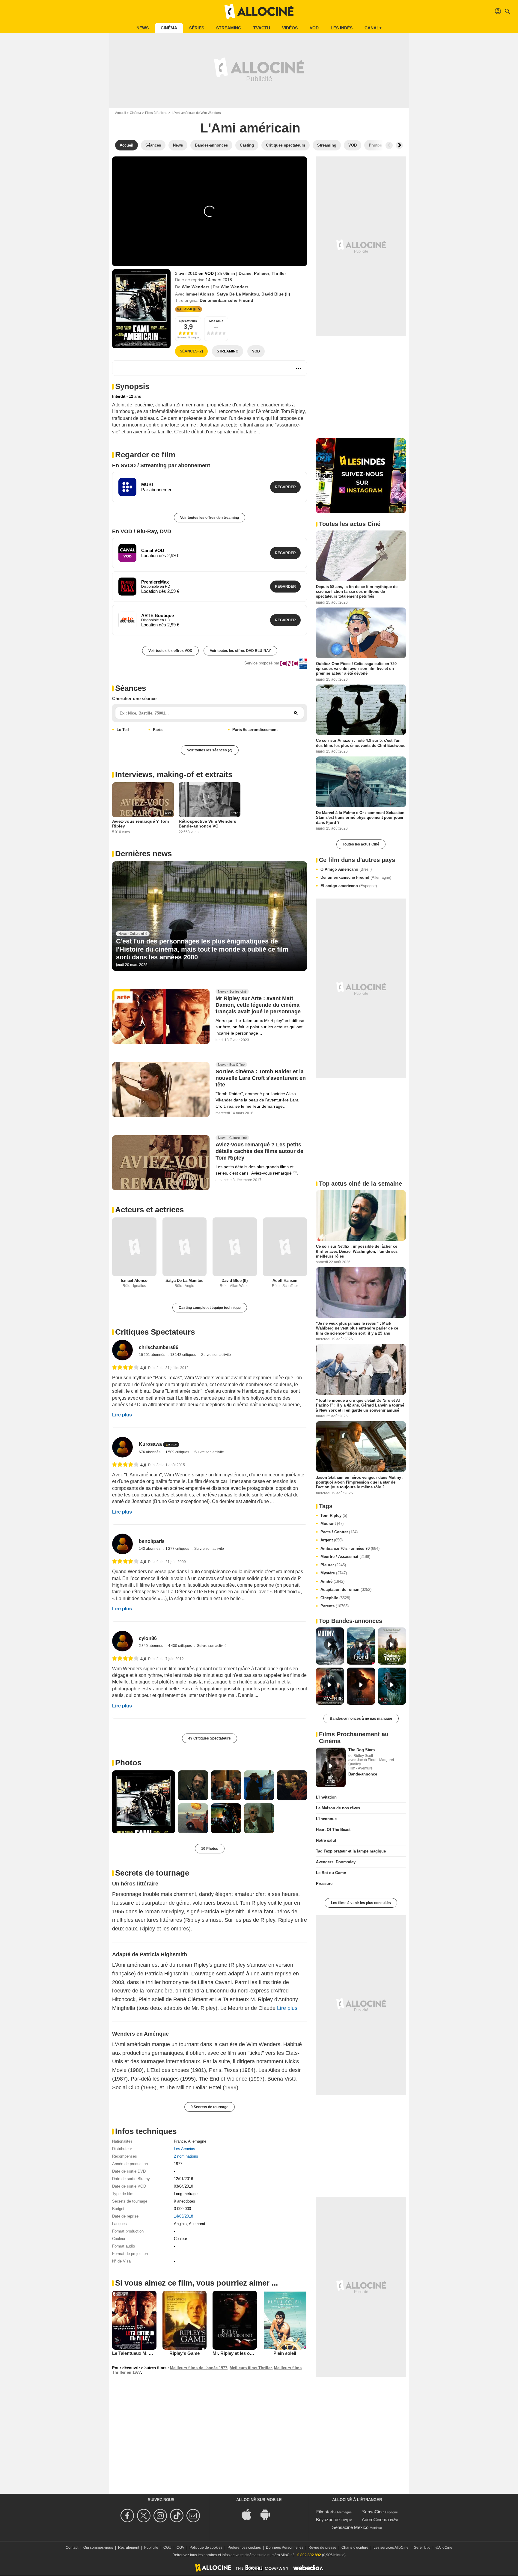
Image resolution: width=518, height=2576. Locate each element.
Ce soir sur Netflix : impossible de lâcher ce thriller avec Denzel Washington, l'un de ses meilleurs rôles (357, 1251)
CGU (167, 2548)
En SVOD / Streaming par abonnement (161, 465)
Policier (262, 273)
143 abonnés (150, 1549)
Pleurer (333, 1565)
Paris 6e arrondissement (255, 730)
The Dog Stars (362, 1750)
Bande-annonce (363, 1774)
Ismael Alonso (200, 294)
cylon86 (148, 1638)
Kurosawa (150, 1444)
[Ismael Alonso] (134, 1247)
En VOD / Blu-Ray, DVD (142, 531)
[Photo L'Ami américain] (144, 1802)
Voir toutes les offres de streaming (210, 518)
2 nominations (186, 2156)
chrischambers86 (159, 1347)
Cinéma (169, 28)
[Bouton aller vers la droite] (399, 145)
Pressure (324, 1884)
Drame (245, 273)
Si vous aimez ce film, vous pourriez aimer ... (196, 2283)
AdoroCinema (375, 2520)
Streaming (229, 28)
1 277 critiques (178, 1549)
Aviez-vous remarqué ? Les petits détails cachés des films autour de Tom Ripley (259, 1151)
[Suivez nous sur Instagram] (161, 2516)
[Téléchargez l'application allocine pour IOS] (250, 2514)
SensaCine (373, 2512)
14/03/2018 (183, 2216)
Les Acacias (185, 2149)
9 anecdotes (185, 2201)
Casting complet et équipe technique (210, 1308)
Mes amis (216, 321)
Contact (72, 2548)
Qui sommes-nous (98, 2548)
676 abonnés (150, 1452)
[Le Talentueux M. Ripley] (134, 2320)
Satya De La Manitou (238, 294)
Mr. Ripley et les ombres (238, 2353)
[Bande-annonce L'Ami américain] (141, 309)
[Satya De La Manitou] (185, 1247)
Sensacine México (350, 2527)
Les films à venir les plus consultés (361, 1903)
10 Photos (210, 1849)
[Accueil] (259, 11)
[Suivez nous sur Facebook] (128, 2516)
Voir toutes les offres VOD (170, 651)
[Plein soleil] (285, 2320)
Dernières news (143, 854)
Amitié (332, 1581)
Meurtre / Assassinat (345, 1557)
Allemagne (197, 2141)
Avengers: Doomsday (336, 1862)
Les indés (342, 28)
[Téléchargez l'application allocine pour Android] (268, 2514)
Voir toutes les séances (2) (210, 750)
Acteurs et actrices (149, 1210)
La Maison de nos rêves (338, 1808)
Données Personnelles (285, 2548)
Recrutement (129, 2548)
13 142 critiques (184, 1355)
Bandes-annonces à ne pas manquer (361, 1719)
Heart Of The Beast (333, 1830)
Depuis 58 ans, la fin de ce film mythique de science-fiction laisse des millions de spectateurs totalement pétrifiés (357, 592)
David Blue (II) (276, 294)
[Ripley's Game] (185, 2320)
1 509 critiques (178, 1452)
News (143, 28)
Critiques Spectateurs (155, 1332)
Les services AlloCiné (391, 2548)
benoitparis (152, 1541)
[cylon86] (122, 1641)
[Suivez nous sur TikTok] (178, 2516)
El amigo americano (349, 886)
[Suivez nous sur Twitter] (145, 2516)
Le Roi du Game (331, 1873)
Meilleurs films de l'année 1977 (199, 2368)
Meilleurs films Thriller (251, 2368)
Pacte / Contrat (339, 1532)
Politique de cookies (206, 2548)
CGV (180, 2548)
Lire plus (122, 1415)
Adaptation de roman (346, 1590)
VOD (314, 28)
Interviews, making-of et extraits (174, 774)
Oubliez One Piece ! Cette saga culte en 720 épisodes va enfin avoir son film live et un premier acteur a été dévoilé (356, 668)
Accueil (120, 113)
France (180, 2141)
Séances (131, 688)
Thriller (279, 273)
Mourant (332, 1524)
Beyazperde (328, 2520)
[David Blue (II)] (235, 1247)
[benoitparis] (122, 1544)
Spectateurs (188, 321)
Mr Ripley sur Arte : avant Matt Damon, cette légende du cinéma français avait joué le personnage (258, 1005)
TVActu (262, 28)
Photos (128, 1763)
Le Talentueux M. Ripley (137, 2353)
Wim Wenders (196, 287)
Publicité (151, 2548)
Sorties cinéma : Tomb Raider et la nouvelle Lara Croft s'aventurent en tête (261, 1078)
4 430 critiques (180, 1646)
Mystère (334, 1573)
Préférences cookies (244, 2548)
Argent (332, 1540)
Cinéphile (335, 1598)
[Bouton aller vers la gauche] (389, 145)
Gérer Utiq (422, 2548)
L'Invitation (326, 1797)
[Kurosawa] (122, 1447)
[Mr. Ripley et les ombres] (235, 2320)
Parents (335, 1606)
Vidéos (290, 28)
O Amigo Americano (346, 869)
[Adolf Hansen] (285, 1247)
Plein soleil (285, 2353)
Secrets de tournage (152, 1873)
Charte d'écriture (355, 2548)
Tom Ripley (334, 1515)
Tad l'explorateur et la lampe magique (351, 1851)
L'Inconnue (326, 1819)
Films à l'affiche (156, 113)
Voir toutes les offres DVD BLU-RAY (240, 651)
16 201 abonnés (152, 1355)
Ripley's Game (185, 2353)
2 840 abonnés (151, 1646)
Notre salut (326, 1840)
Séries (197, 28)
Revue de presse (322, 2548)
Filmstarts (326, 2512)
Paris (158, 730)
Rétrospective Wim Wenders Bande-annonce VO (207, 824)
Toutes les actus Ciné (361, 844)
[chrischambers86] (122, 1350)
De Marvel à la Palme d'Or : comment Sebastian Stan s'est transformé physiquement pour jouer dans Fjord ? (360, 818)
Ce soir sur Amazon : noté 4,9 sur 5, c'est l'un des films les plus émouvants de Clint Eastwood (361, 743)
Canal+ (373, 28)
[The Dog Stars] (331, 1767)
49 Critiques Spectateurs (210, 1738)
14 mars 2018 (219, 280)
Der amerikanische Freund (356, 877)
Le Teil (123, 730)
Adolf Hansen (285, 1281)
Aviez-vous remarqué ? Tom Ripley (140, 824)
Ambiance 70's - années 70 (350, 1548)
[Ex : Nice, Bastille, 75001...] (296, 713)
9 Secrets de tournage (210, 2107)
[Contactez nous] (194, 2516)
